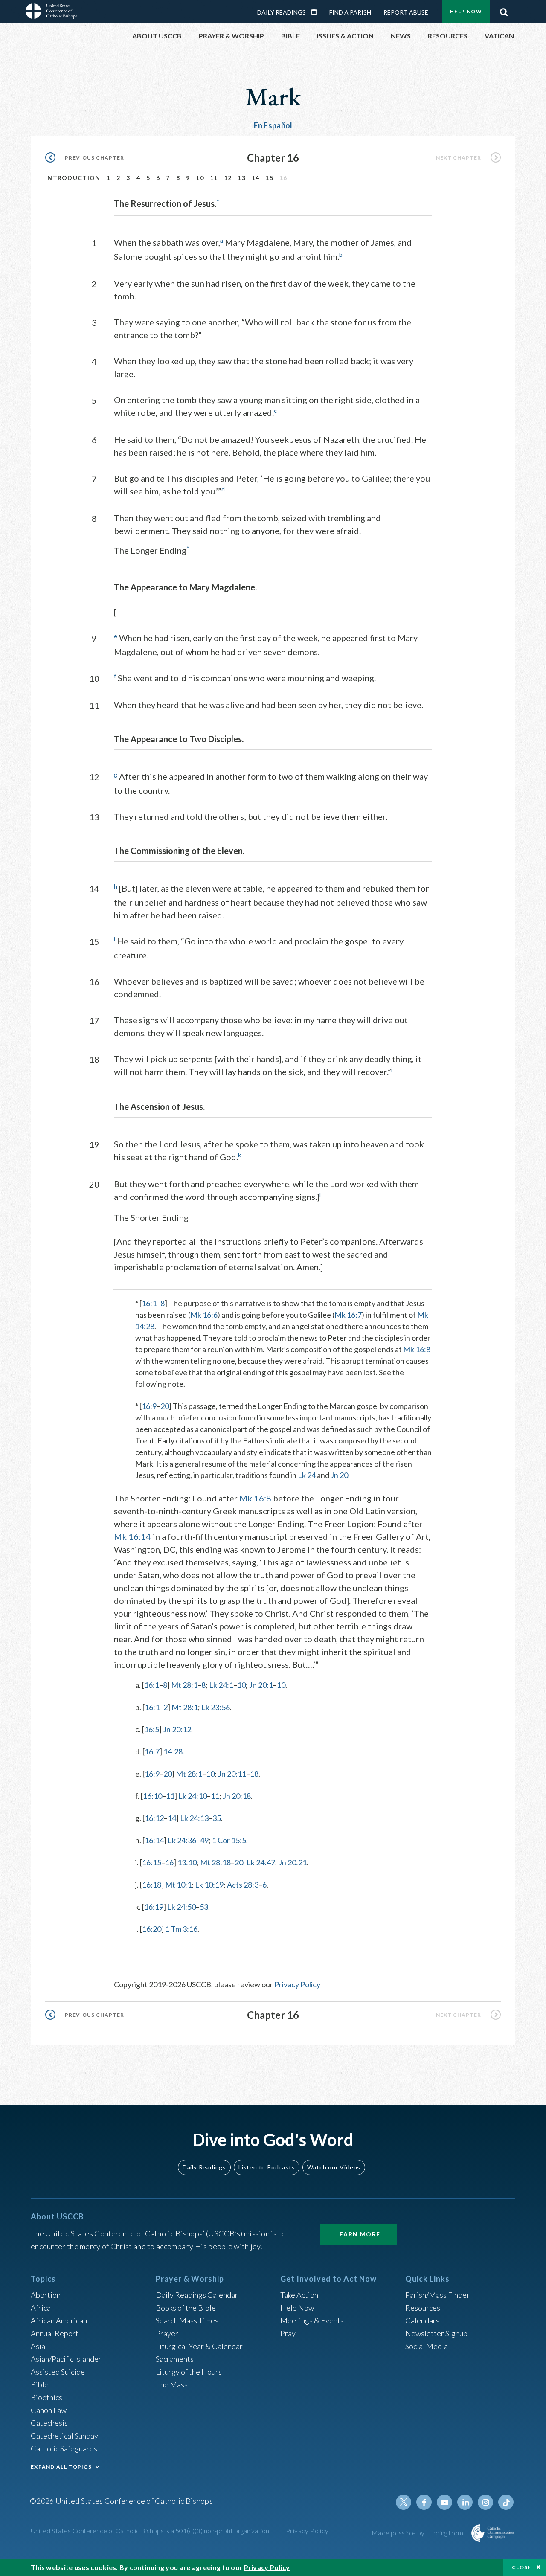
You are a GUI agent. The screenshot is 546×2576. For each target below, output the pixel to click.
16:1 (149, 1303)
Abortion (46, 2295)
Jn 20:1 (261, 1685)
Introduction (73, 178)
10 (200, 178)
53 (204, 1907)
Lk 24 (307, 1475)
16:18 (152, 1885)
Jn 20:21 (293, 1862)
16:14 (154, 1840)
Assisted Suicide (58, 2372)
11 (214, 178)
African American (59, 2320)
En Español (273, 125)
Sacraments (175, 2359)
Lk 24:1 (221, 1685)
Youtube (444, 2502)
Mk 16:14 (132, 1536)
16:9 (149, 1406)
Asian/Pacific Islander (66, 2359)
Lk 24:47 (261, 1862)
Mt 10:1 (178, 1885)
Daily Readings (282, 12)
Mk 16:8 (417, 1349)
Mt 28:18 (215, 1862)
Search (504, 10)
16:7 (152, 1751)
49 (204, 1840)
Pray (288, 2333)
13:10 (187, 1862)
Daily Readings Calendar (317, 12)
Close (522, 2567)
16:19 (154, 1907)
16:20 (152, 1929)
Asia (38, 2346)
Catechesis (49, 2423)
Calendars (422, 2320)
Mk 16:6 (204, 1315)
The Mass (172, 2384)
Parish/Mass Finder (437, 2295)
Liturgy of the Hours (189, 2372)
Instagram (485, 2502)
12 (228, 178)
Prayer (167, 2333)
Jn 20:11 (232, 1774)
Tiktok (506, 2502)
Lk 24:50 (182, 1907)
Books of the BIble (186, 2308)
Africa (41, 2308)
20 (165, 1406)
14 (256, 178)
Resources (423, 2308)
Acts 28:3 (243, 1885)
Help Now (466, 11)
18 (254, 1774)
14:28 (173, 1751)
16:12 (154, 1818)
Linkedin (465, 2502)
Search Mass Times (187, 2320)
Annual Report (55, 2333)
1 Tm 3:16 (181, 1929)
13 (242, 178)
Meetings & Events (312, 2320)
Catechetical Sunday (64, 2436)
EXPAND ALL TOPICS (61, 2467)
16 (169, 1862)
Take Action (299, 2295)
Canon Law (49, 2410)
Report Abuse (406, 12)
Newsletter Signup (436, 2333)
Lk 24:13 (194, 1818)
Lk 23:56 (216, 1707)
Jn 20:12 (177, 1729)
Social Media (427, 2346)
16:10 (152, 1796)
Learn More (358, 2234)
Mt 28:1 (184, 1685)
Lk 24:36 (182, 1840)
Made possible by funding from (418, 2533)
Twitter (404, 2502)
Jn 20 (339, 1475)
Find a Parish (350, 12)
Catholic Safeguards (64, 2448)
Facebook (424, 2502)
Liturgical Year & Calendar (199, 2346)
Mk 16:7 (348, 1315)
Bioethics (46, 2397)
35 (217, 1818)
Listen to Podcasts (267, 2167)
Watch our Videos (334, 2167)
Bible (40, 2384)
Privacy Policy (297, 1984)
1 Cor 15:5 (229, 1840)
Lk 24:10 (193, 1796)
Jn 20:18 (237, 1796)
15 (269, 178)
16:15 (152, 1862)
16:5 (152, 1729)
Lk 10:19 (209, 1885)
